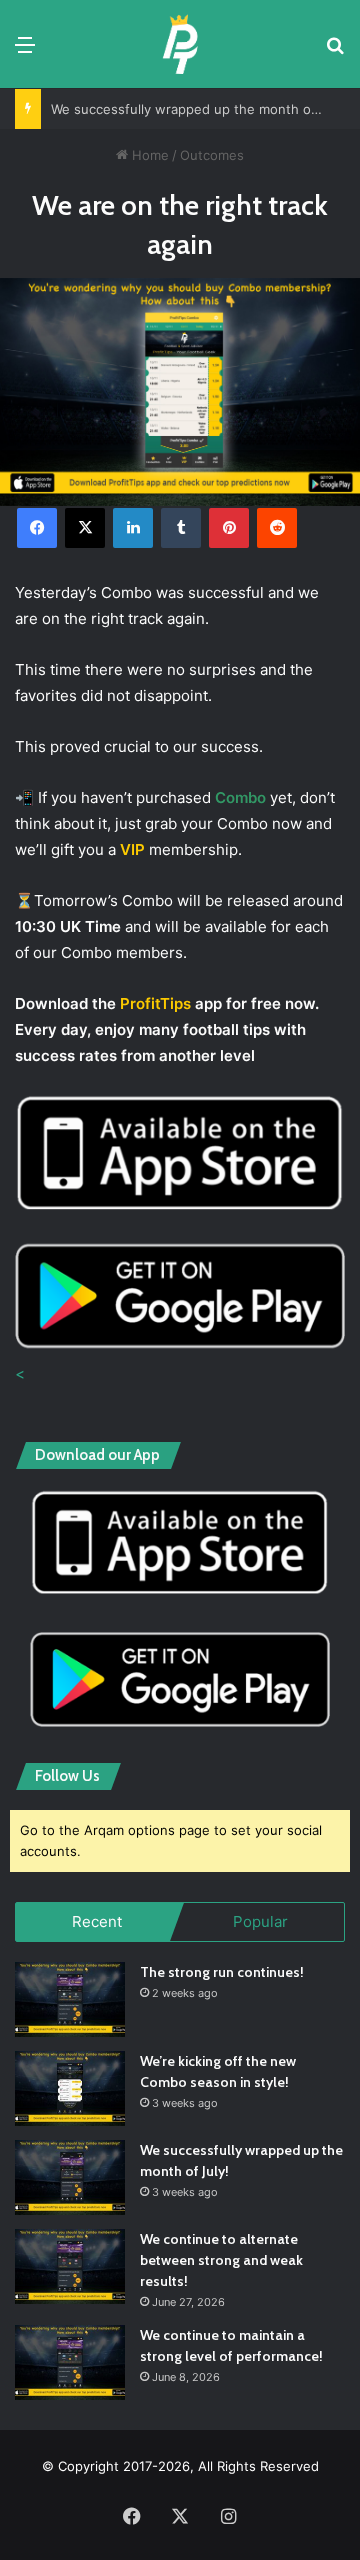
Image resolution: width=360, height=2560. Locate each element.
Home (148, 155)
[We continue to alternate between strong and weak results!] (70, 2266)
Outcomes (212, 155)
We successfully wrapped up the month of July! (200, 109)
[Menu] (25, 51)
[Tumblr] (181, 528)
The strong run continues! (222, 1972)
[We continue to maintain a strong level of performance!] (70, 2362)
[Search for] (335, 51)
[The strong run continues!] (70, 1999)
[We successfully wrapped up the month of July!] (70, 2177)
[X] (85, 528)
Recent (97, 1921)
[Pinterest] (229, 528)
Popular (260, 1921)
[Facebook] (37, 528)
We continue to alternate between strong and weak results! (221, 2260)
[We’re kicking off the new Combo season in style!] (70, 2088)
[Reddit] (277, 528)
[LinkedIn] (133, 528)
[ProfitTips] (180, 44)
